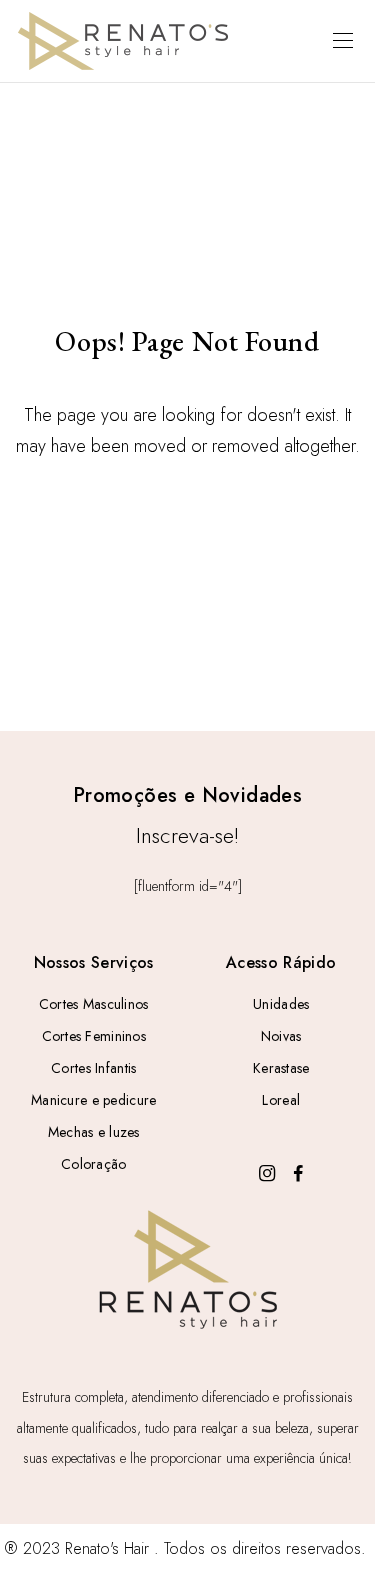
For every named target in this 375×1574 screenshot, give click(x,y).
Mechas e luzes (94, 1132)
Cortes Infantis (93, 1068)
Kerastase (281, 1068)
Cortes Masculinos (94, 1004)
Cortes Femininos (94, 1036)
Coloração (94, 1164)
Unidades (281, 1004)
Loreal (281, 1100)
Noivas (281, 1036)
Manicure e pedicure (93, 1100)
